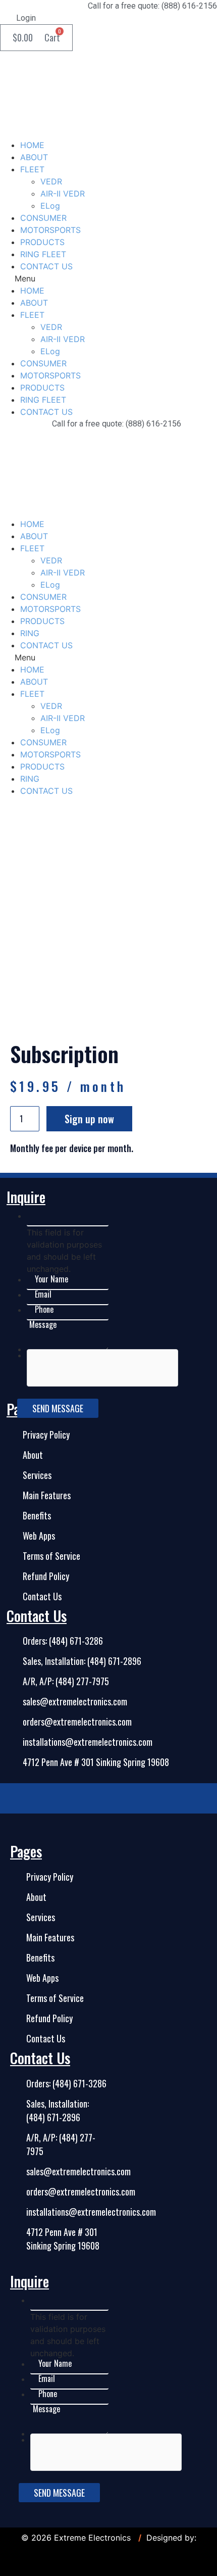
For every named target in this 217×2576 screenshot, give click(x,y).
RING (30, 633)
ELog (50, 206)
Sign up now (89, 1119)
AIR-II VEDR (63, 194)
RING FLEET (43, 254)
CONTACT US (46, 266)
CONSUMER (43, 218)
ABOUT (34, 157)
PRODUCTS (42, 242)
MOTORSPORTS (50, 230)
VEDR (51, 181)
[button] (108, 278)
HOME (32, 145)
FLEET (32, 169)
